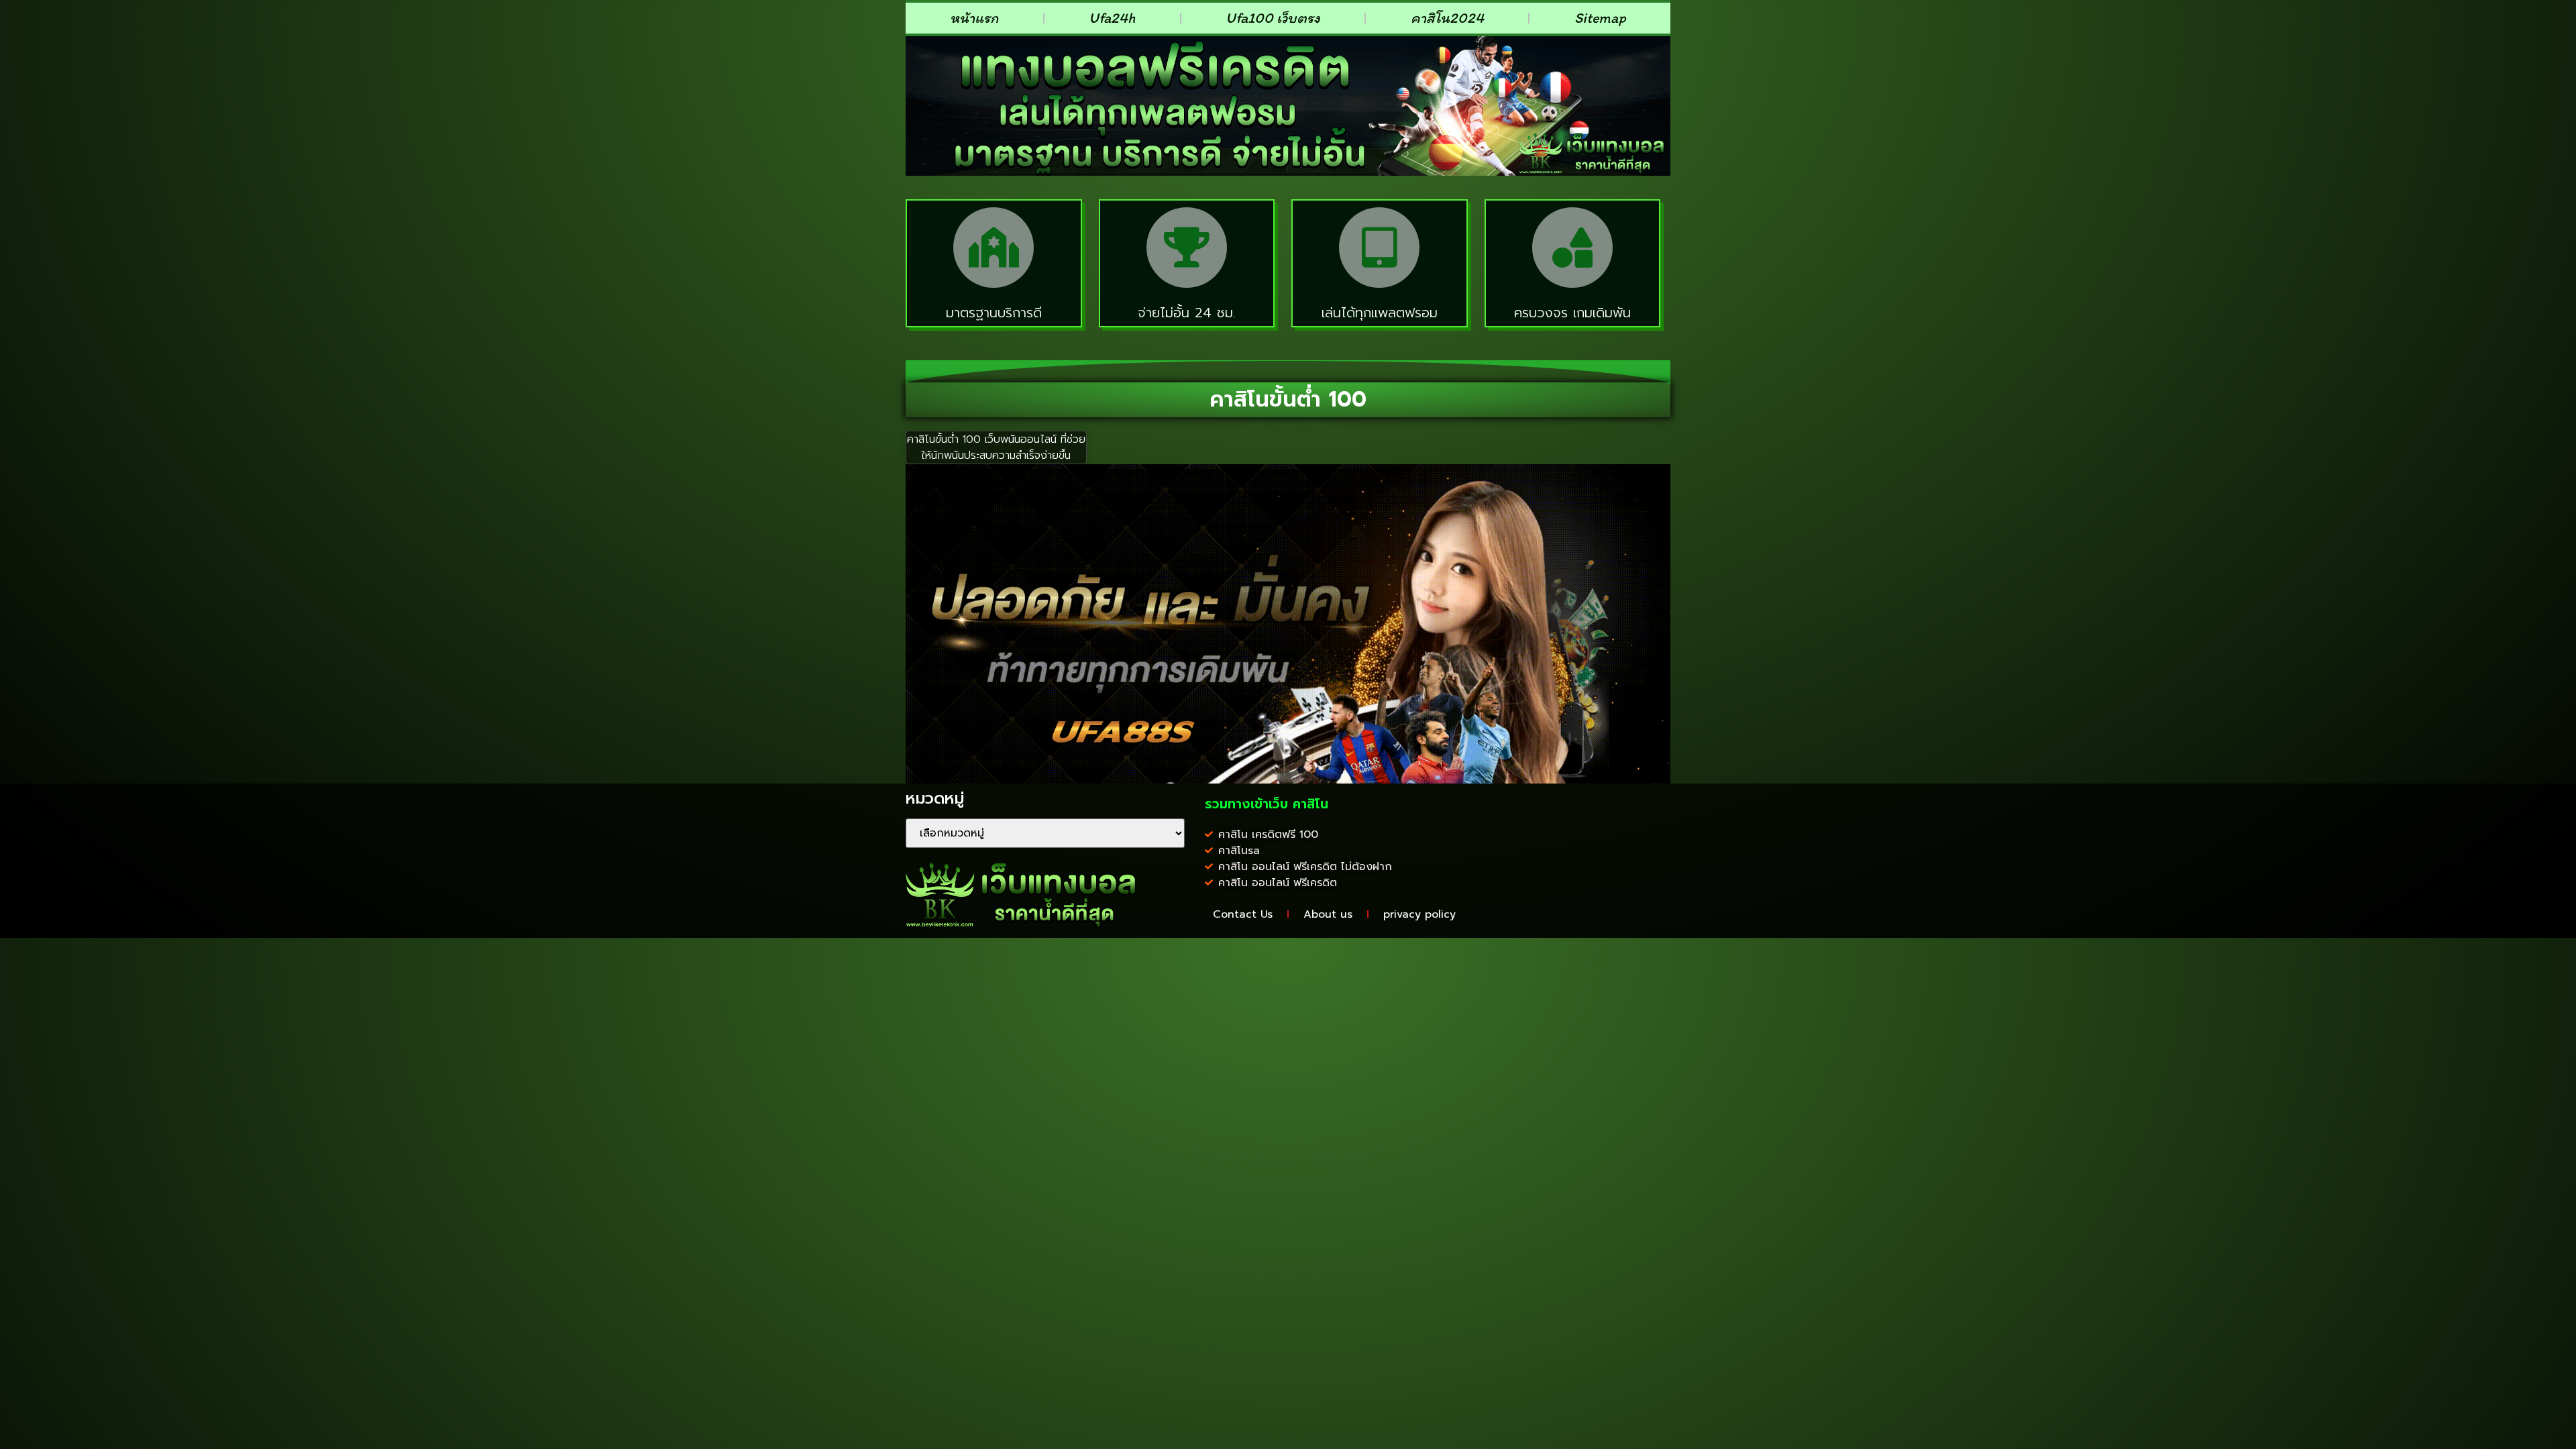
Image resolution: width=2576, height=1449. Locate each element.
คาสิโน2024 (1447, 18)
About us (1328, 914)
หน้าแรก (974, 18)
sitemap (1600, 18)
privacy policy (1419, 914)
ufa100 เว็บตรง (1273, 18)
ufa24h (1112, 18)
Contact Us (1243, 914)
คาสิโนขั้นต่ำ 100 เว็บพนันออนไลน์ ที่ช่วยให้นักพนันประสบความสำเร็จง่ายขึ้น (996, 447)
